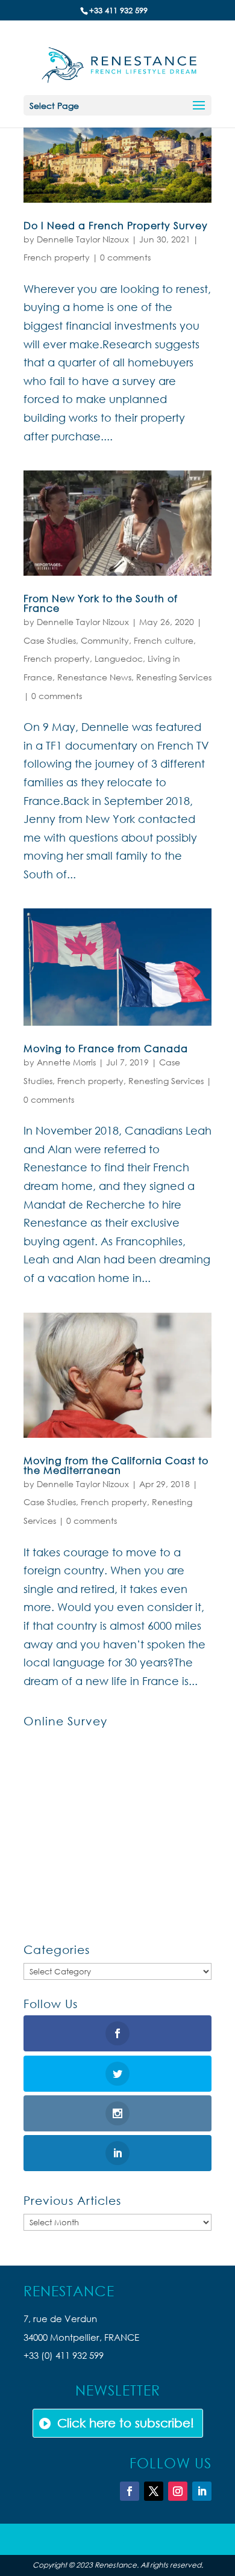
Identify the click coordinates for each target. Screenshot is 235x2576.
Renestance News (94, 677)
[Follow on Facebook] (130, 2491)
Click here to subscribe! (126, 2423)
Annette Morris (66, 1062)
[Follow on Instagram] (178, 2491)
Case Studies (50, 640)
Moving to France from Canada (106, 1048)
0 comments (125, 257)
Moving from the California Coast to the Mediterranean (116, 1465)
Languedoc (119, 658)
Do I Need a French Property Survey (116, 225)
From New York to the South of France (101, 603)
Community (105, 640)
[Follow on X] (154, 2491)
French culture (164, 640)
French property (57, 257)
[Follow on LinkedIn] (202, 2491)
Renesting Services (174, 677)
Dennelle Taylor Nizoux (83, 239)
